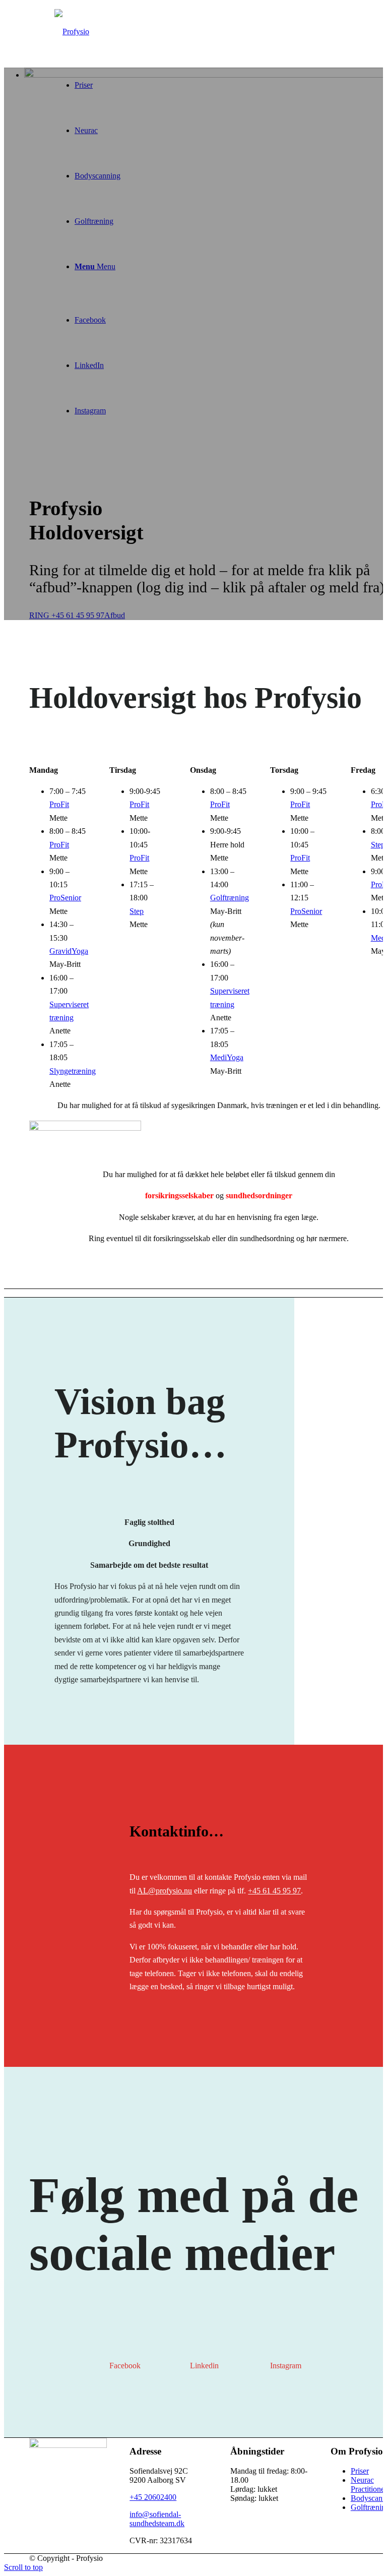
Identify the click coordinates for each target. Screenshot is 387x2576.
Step (137, 911)
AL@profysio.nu (165, 1891)
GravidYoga (69, 951)
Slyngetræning (73, 1071)
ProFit (59, 804)
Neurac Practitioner (369, 2485)
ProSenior (65, 898)
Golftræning (230, 898)
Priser (360, 2471)
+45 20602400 (153, 2497)
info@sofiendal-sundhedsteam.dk (157, 2519)
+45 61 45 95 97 (274, 1891)
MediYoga (227, 1057)
